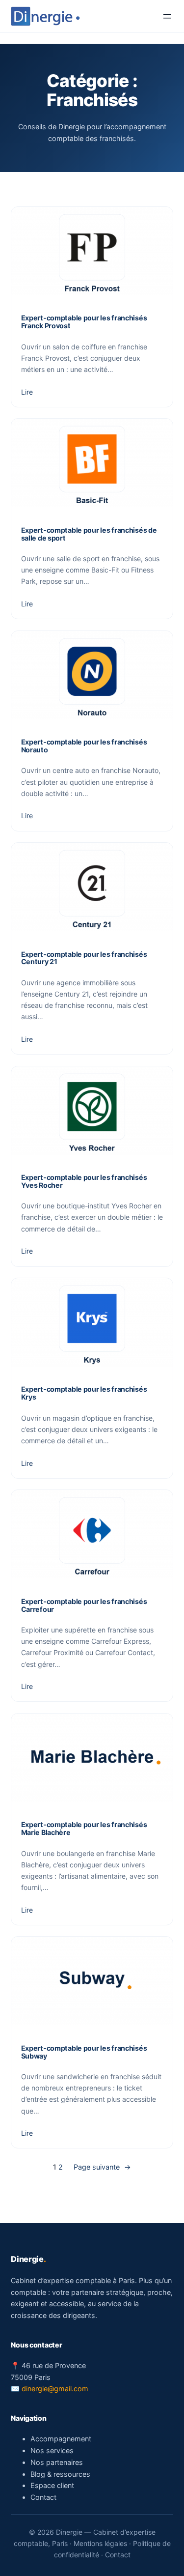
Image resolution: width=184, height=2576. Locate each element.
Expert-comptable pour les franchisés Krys (84, 1393)
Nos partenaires (57, 2462)
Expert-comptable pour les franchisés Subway (84, 2052)
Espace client (52, 2485)
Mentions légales (100, 2543)
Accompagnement (61, 2439)
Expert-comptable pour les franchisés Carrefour (84, 1605)
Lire (27, 392)
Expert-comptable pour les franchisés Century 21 (84, 958)
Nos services (52, 2450)
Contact (43, 2497)
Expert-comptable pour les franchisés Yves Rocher (84, 1181)
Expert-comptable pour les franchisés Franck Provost (84, 322)
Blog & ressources (60, 2474)
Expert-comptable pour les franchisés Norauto (84, 746)
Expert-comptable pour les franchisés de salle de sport (89, 534)
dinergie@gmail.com (55, 2389)
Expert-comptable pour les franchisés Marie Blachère (84, 1829)
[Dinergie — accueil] (45, 16)
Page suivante (102, 2167)
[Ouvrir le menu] (167, 16)
